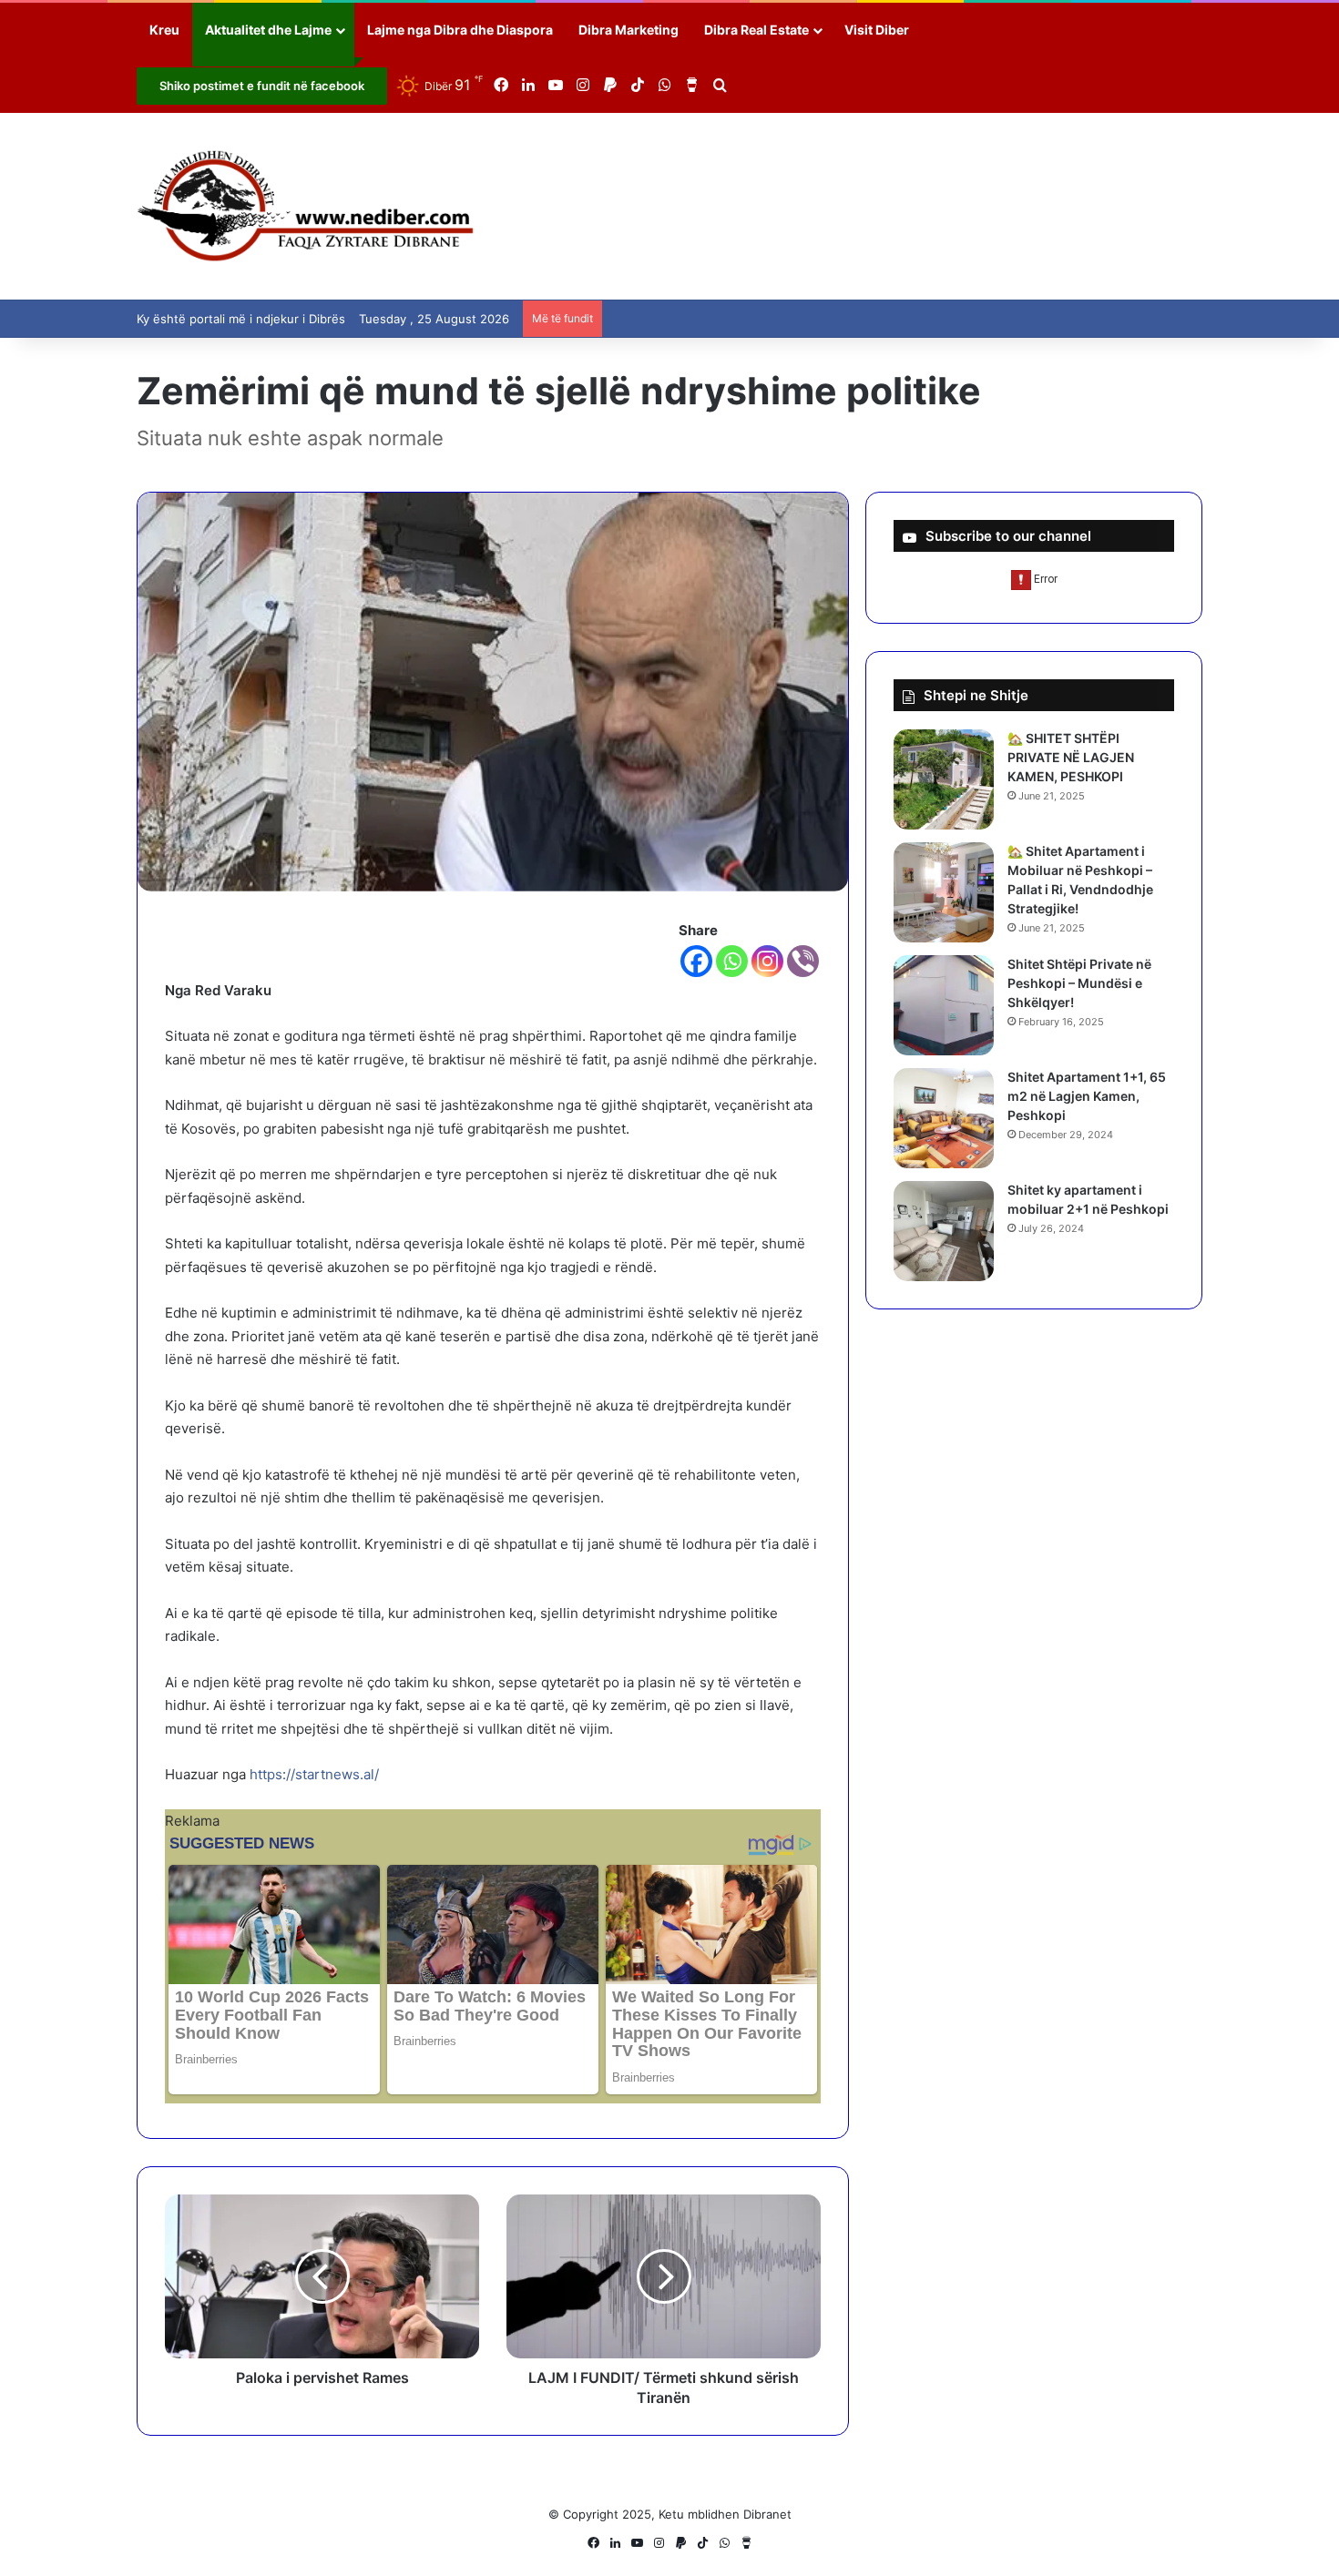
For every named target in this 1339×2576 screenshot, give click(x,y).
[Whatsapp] (732, 961)
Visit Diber (877, 30)
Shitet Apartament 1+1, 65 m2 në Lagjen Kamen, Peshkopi (1087, 1096)
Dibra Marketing (629, 30)
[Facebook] (696, 961)
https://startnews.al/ (314, 1774)
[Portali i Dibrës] (306, 206)
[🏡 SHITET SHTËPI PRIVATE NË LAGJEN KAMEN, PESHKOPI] (944, 779)
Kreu (164, 30)
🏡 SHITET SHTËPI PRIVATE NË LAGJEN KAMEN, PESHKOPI (1071, 757)
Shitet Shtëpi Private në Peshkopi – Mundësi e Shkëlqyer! (1079, 983)
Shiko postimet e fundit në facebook (262, 86)
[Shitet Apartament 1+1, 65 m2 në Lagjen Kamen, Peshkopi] (944, 1118)
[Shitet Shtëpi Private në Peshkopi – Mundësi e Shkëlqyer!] (944, 1005)
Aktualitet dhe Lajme (268, 30)
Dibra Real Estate (756, 30)
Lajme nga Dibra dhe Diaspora (460, 30)
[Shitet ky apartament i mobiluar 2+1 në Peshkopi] (944, 1231)
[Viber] (803, 961)
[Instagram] (767, 961)
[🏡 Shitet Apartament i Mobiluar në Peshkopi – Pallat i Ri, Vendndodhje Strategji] (944, 892)
